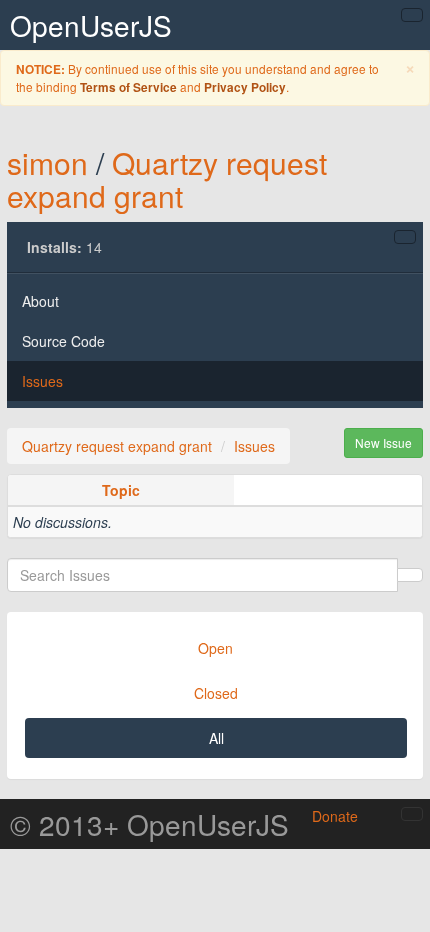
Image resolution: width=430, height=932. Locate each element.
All (216, 738)
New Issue (383, 442)
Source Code (63, 341)
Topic (121, 490)
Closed (216, 693)
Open (215, 648)
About (40, 301)
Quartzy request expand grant (167, 179)
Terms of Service (128, 87)
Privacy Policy (245, 87)
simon (47, 162)
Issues (42, 381)
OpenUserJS (91, 25)
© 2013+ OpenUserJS (149, 824)
